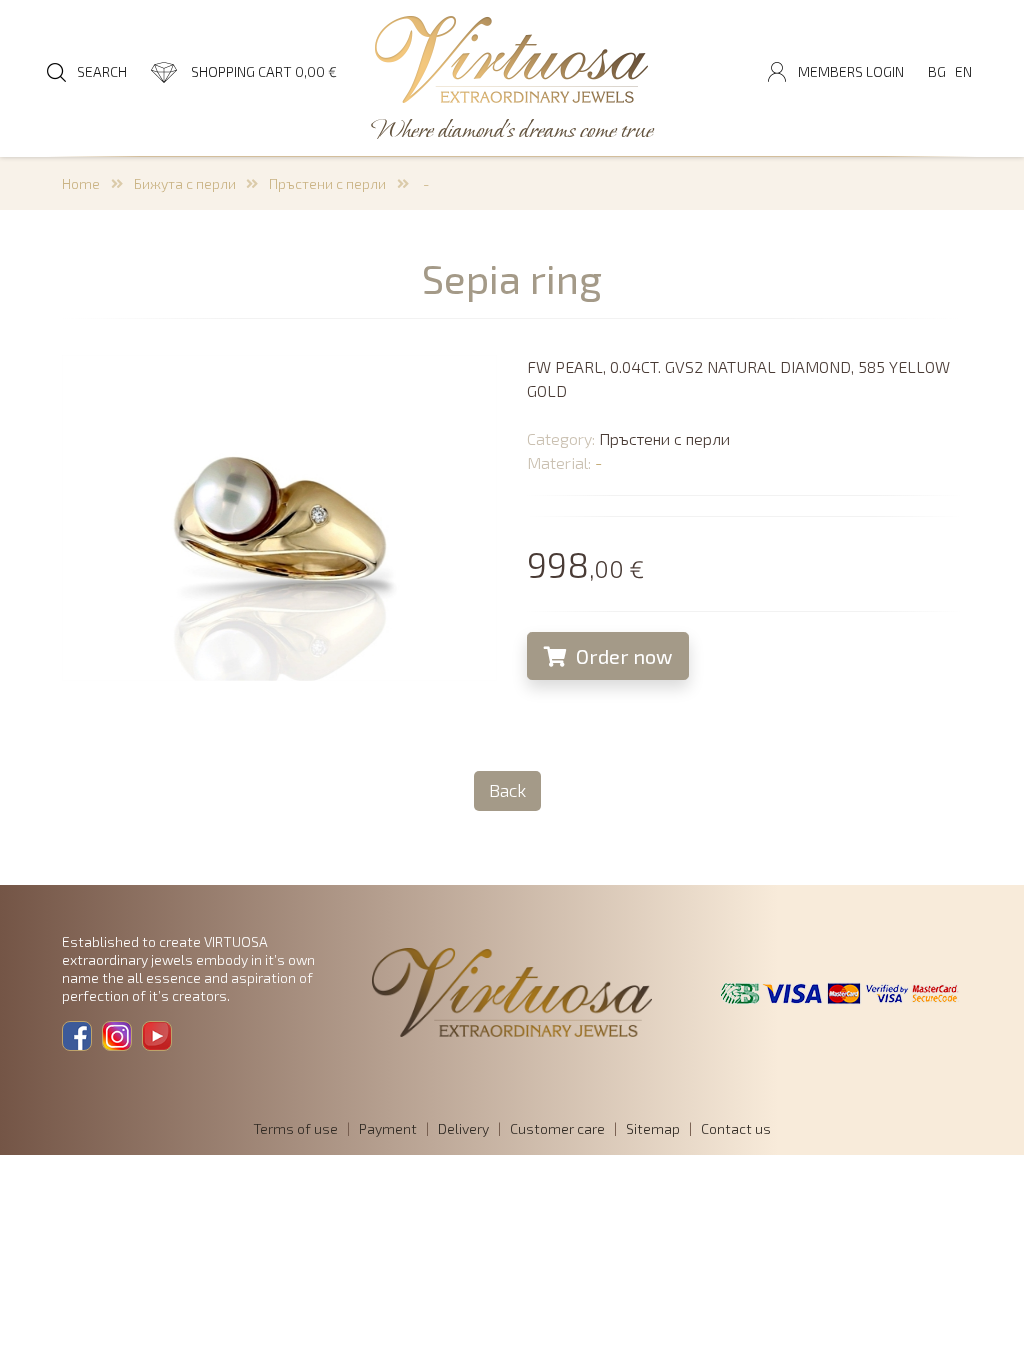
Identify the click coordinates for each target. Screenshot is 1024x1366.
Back (507, 790)
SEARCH (102, 71)
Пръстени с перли (327, 183)
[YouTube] (157, 1036)
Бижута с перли (185, 183)
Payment (388, 1128)
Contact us (736, 1128)
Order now (622, 656)
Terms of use (295, 1128)
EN (963, 71)
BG (937, 71)
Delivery (463, 1128)
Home (81, 183)
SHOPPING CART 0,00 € (264, 71)
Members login (851, 71)
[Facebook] (77, 1036)
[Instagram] (117, 1036)
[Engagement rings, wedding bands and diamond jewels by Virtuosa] (512, 61)
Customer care (557, 1128)
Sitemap (653, 1128)
